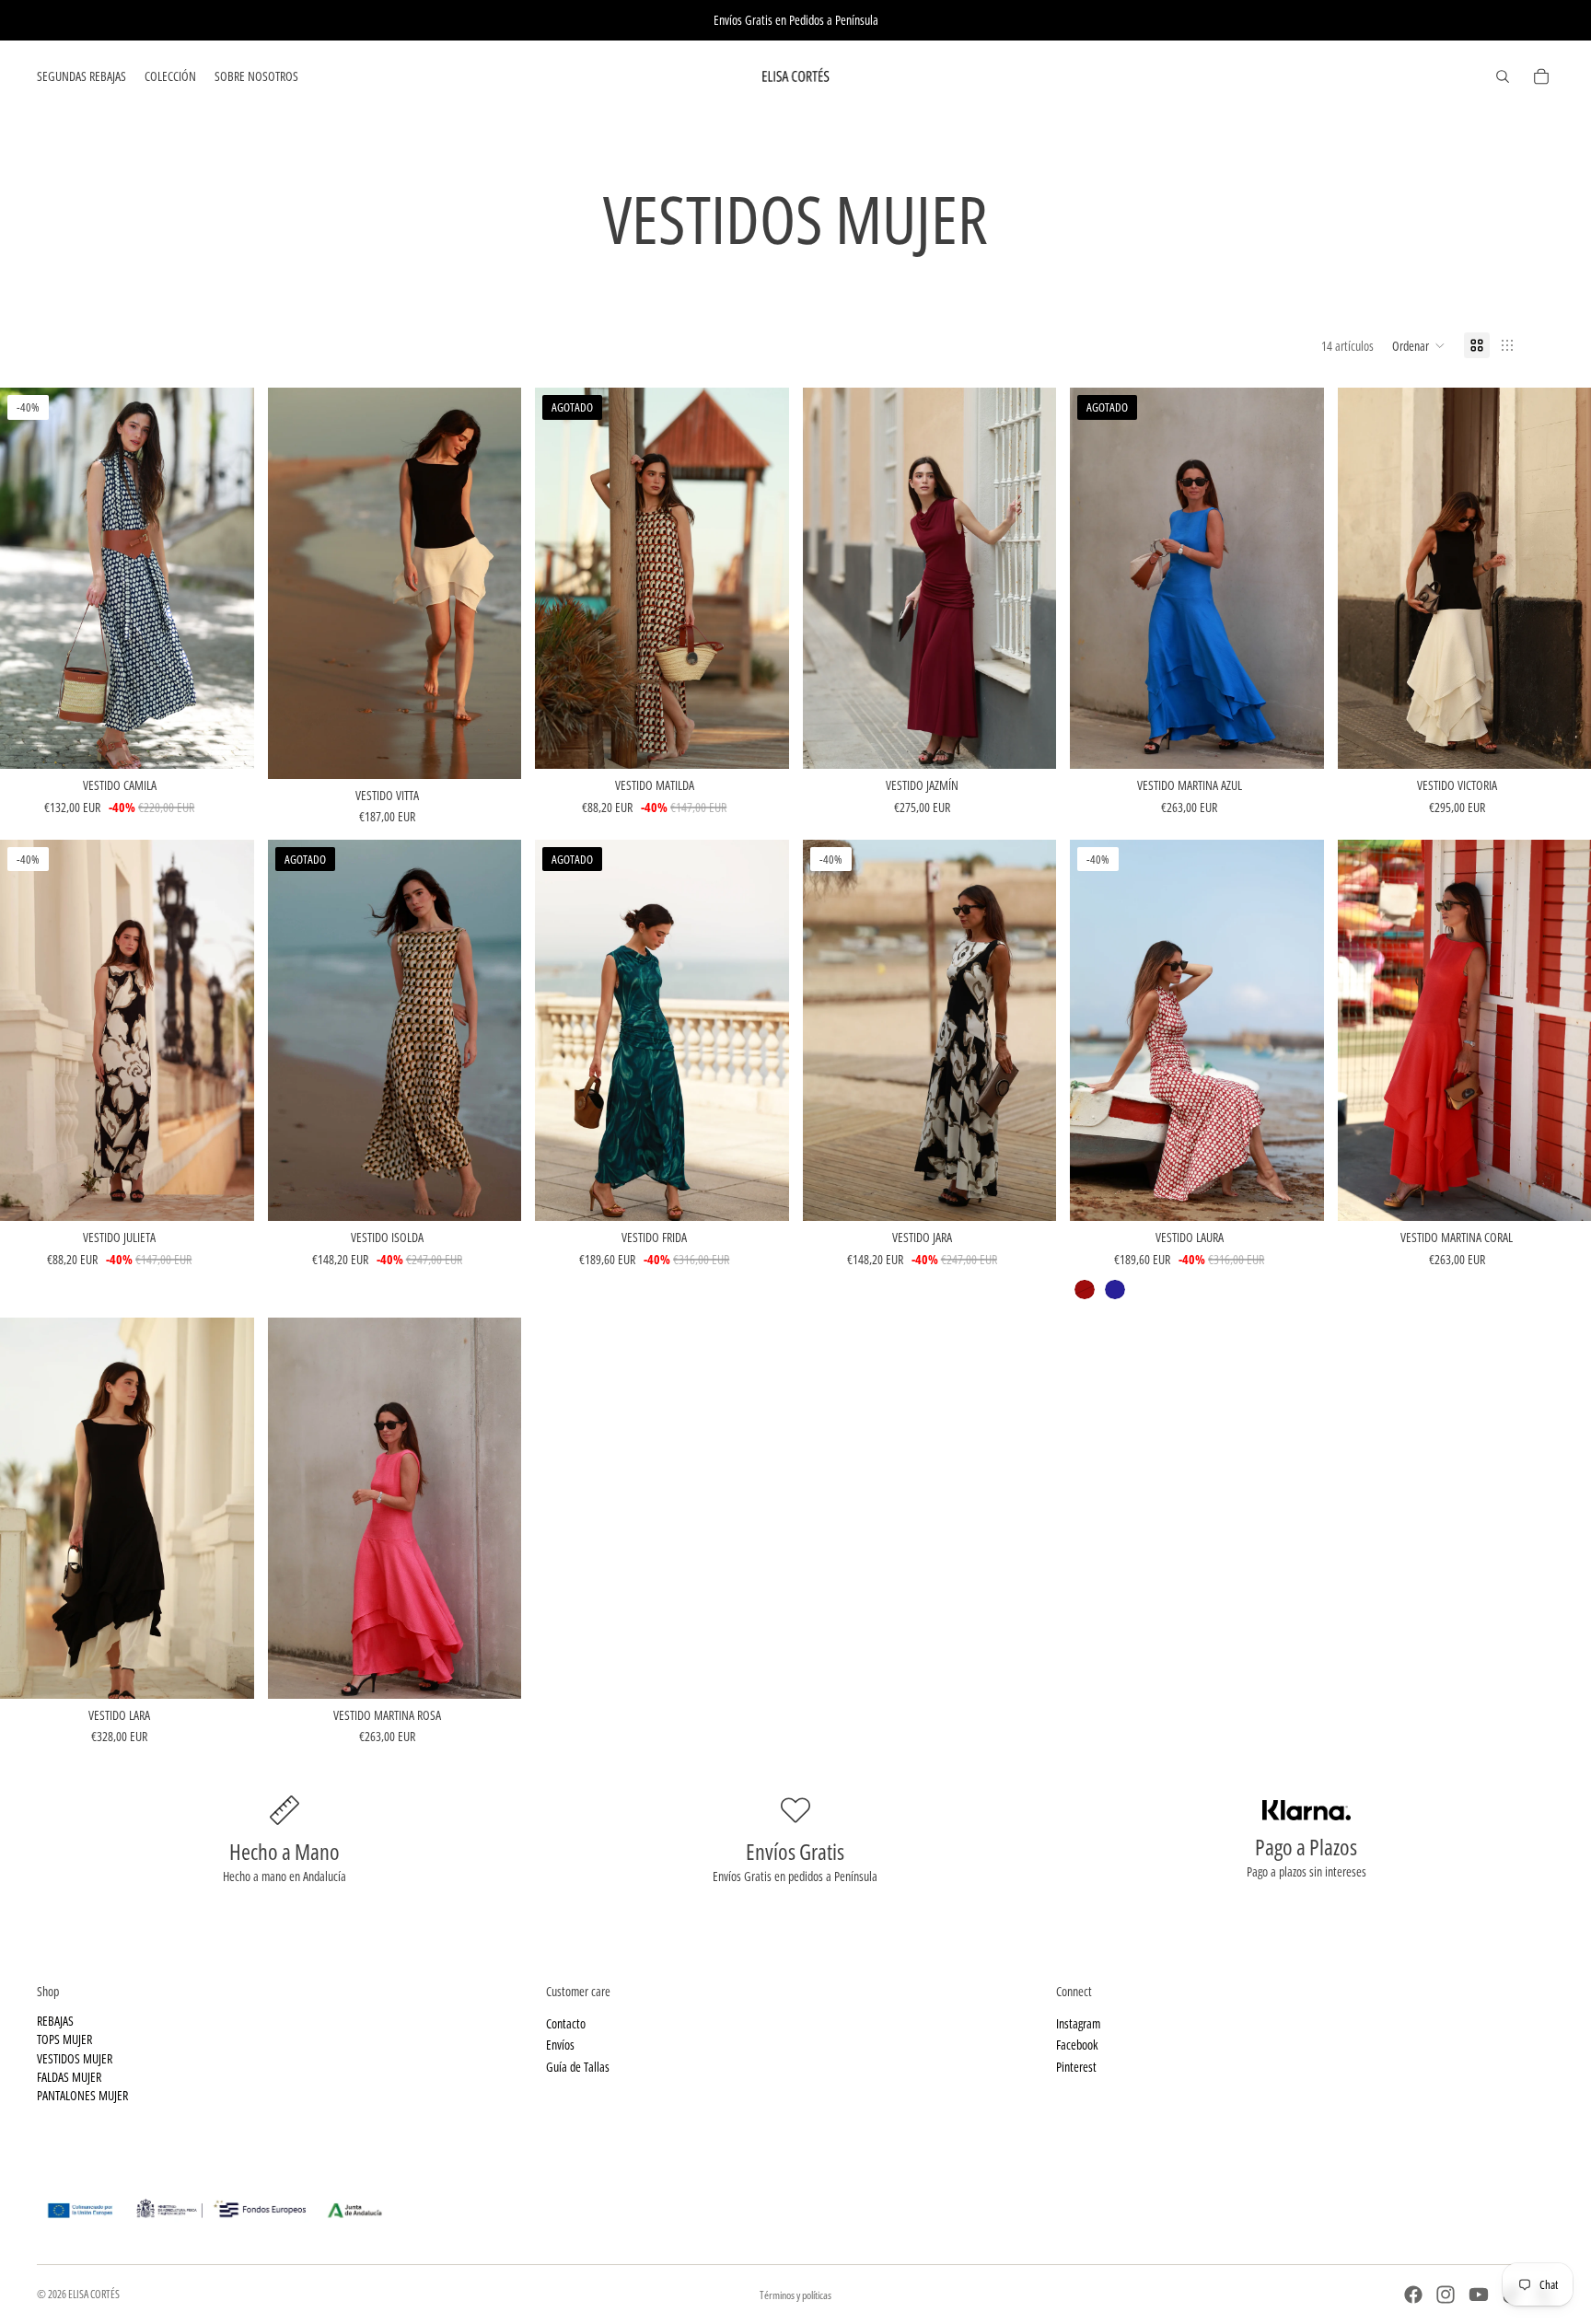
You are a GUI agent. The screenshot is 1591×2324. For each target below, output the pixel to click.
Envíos (560, 2045)
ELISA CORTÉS (94, 2294)
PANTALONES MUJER (82, 2095)
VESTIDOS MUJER (75, 2057)
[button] (1419, 345)
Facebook (1077, 2045)
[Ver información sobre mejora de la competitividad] (795, 2204)
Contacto (566, 2023)
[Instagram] (1446, 2295)
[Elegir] (226, 741)
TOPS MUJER (64, 2039)
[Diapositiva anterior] (28, 578)
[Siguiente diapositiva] (226, 578)
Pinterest (1076, 2066)
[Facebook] (1413, 2295)
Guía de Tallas (578, 2066)
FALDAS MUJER (69, 2077)
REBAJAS (55, 2021)
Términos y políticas (795, 2295)
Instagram (1078, 2023)
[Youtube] (1479, 2295)
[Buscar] (1503, 76)
